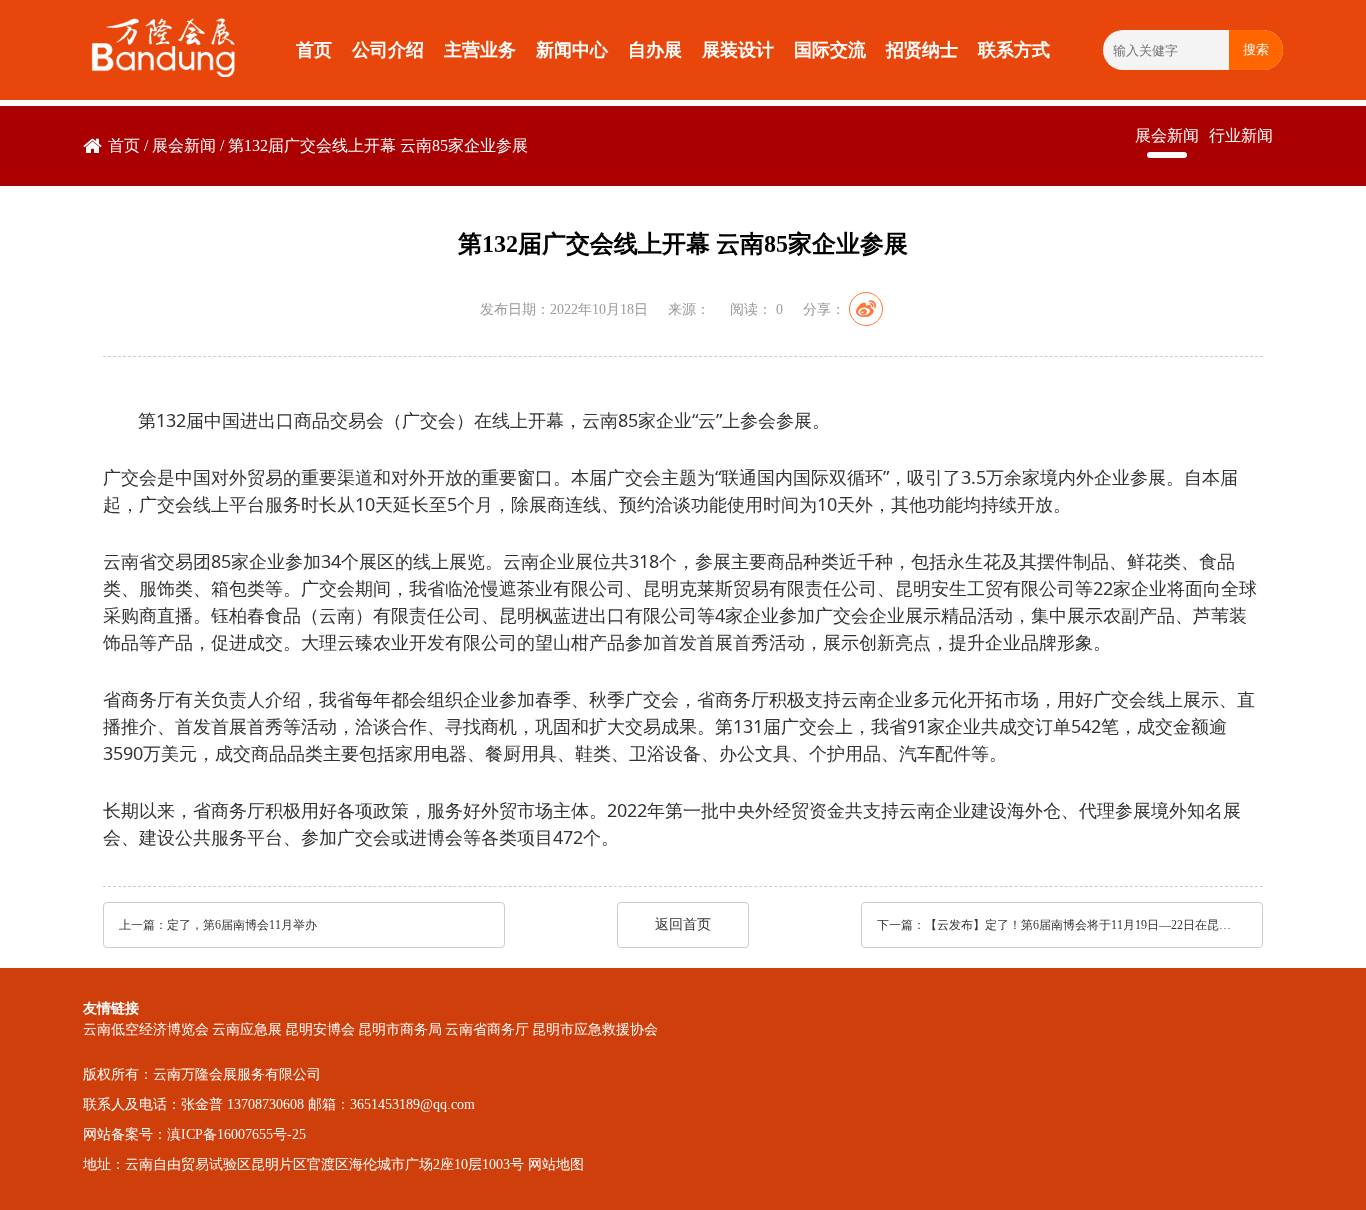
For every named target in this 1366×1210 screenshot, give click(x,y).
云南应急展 (247, 1029)
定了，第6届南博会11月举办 (242, 925)
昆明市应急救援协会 (595, 1029)
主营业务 (480, 50)
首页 (314, 50)
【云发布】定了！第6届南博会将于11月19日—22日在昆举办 (1080, 925)
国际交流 (830, 50)
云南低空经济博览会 (146, 1029)
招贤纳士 (922, 50)
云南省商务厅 (487, 1029)
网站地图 (556, 1164)
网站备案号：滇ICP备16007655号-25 (194, 1134)
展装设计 (738, 50)
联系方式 (1014, 50)
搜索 (1256, 49)
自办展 (655, 50)
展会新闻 (184, 145)
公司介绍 (388, 50)
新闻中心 (572, 50)
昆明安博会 (320, 1029)
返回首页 (683, 924)
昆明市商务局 (400, 1029)
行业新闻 (1241, 135)
